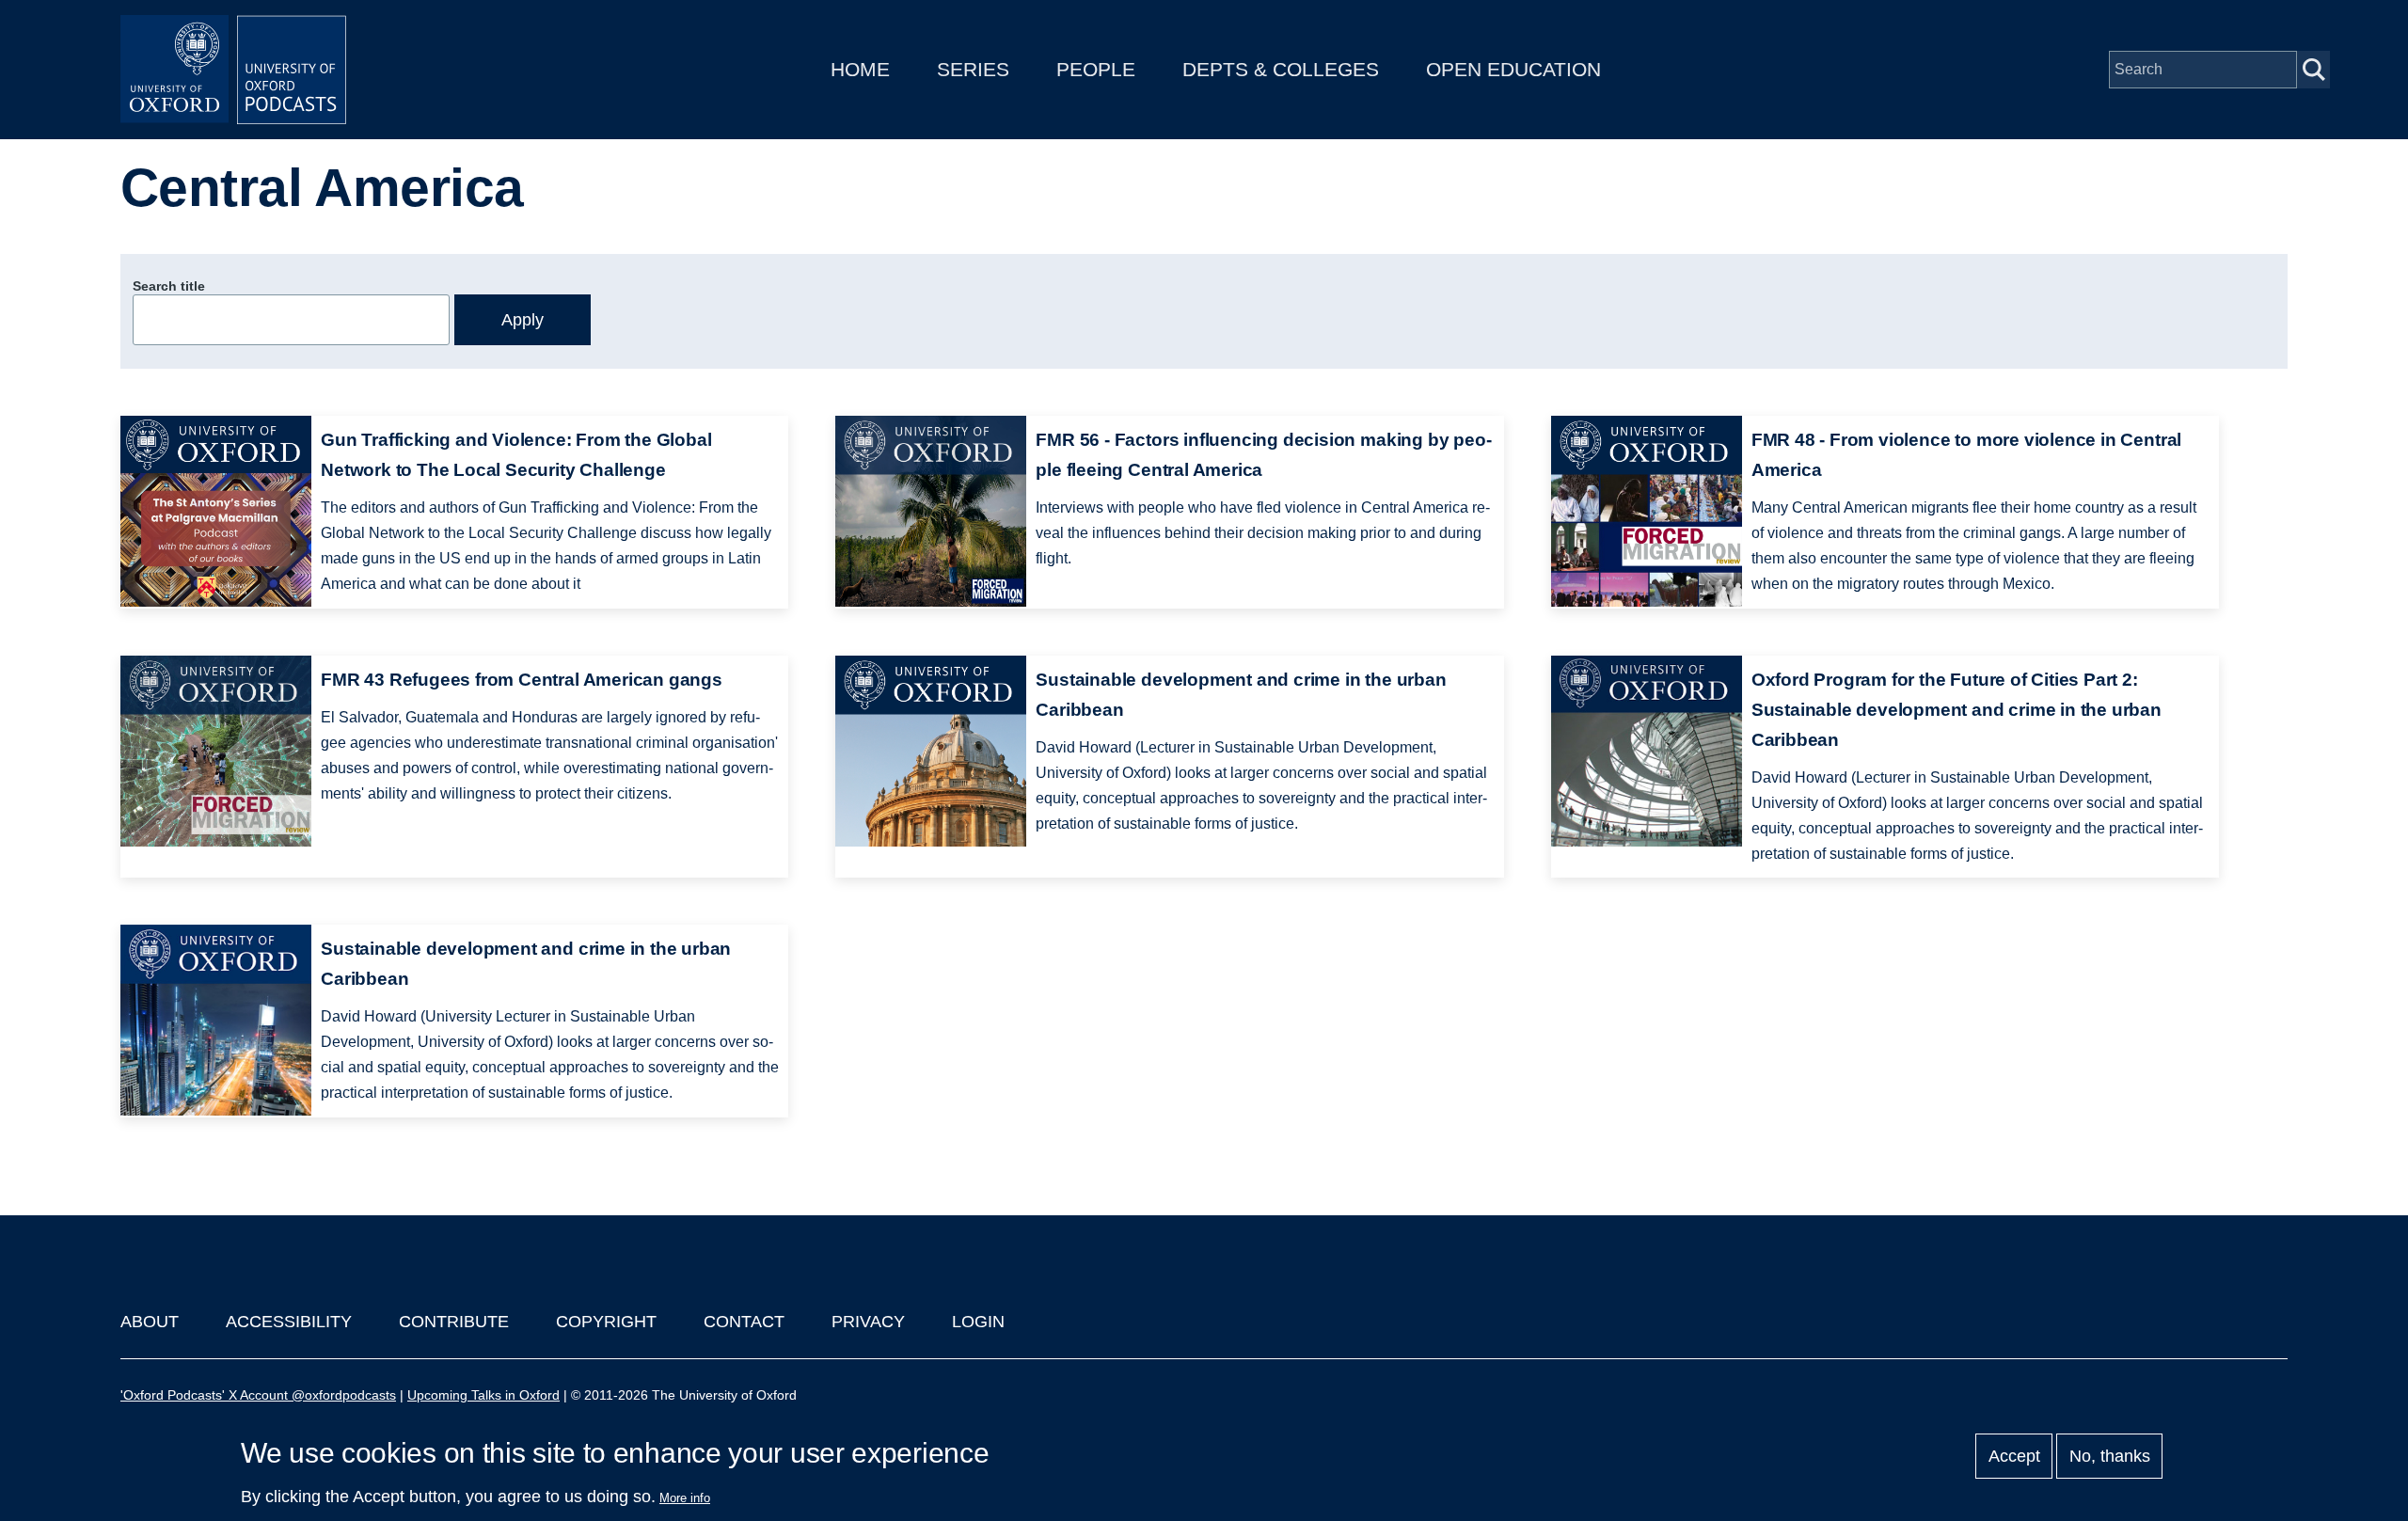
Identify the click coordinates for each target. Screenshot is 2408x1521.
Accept (2014, 1456)
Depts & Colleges (1281, 69)
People (1096, 69)
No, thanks (2110, 1456)
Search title (169, 286)
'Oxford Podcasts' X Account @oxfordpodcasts (258, 1395)
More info (685, 1498)
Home (860, 69)
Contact (744, 1322)
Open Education (1513, 69)
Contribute (454, 1322)
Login (978, 1322)
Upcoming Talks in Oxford (483, 1395)
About (150, 1322)
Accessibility (289, 1322)
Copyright (606, 1322)
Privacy (868, 1322)
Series (973, 69)
